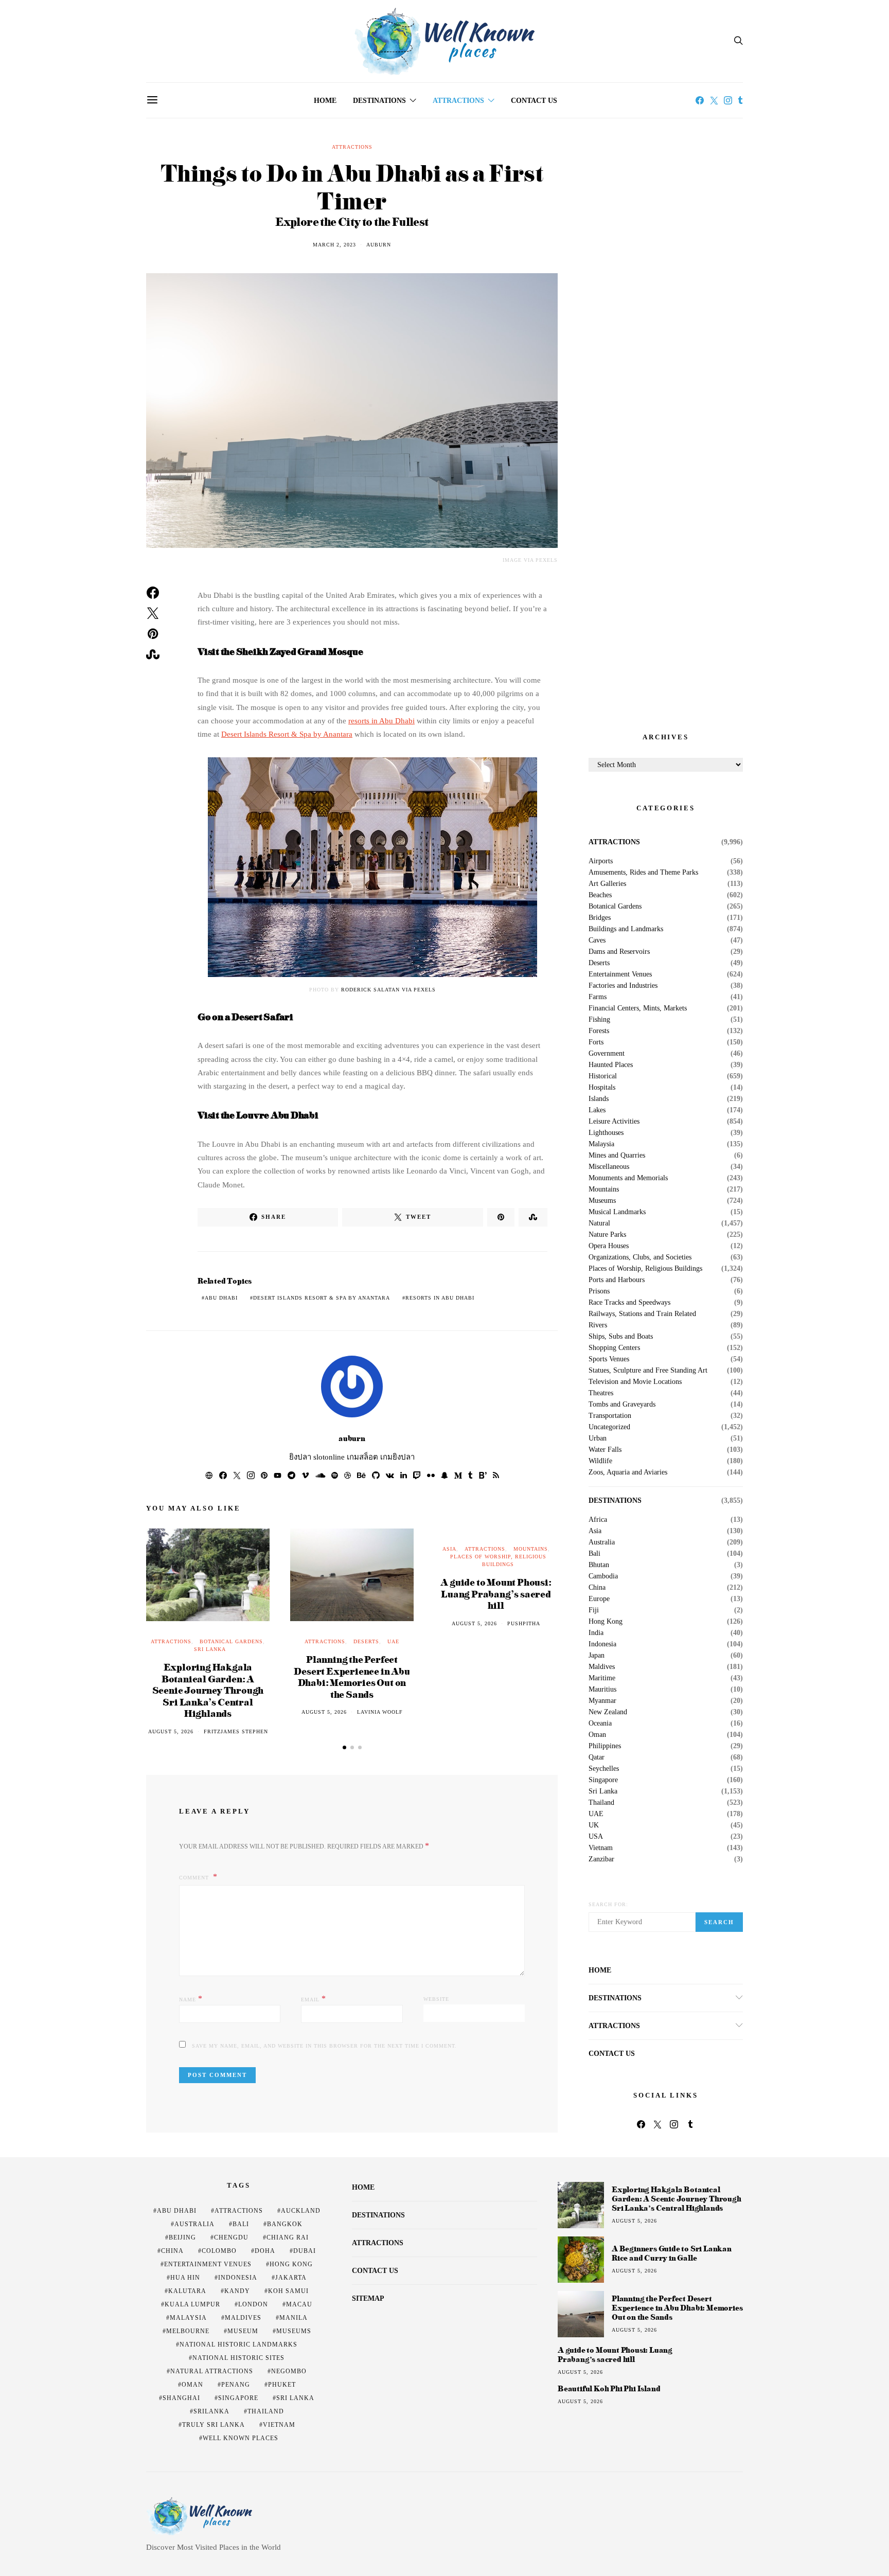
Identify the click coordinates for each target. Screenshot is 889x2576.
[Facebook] (700, 100)
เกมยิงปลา (397, 1457)
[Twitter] (714, 100)
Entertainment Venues (620, 974)
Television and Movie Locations (635, 1382)
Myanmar (602, 1701)
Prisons (599, 1291)
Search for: (608, 1904)
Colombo (219, 2251)
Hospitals (602, 1088)
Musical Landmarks (617, 1212)
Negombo (289, 2371)
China (597, 1588)
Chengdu (231, 2237)
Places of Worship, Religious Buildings (645, 1269)
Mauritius (602, 1690)
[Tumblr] (740, 100)
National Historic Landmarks (238, 2344)
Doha (265, 2251)
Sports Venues (609, 1359)
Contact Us (534, 101)
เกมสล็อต (362, 1457)
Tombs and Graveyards (622, 1405)
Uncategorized (609, 1427)
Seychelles (604, 1769)
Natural (599, 1223)
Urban (598, 1438)
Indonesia (602, 1644)
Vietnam (601, 1848)
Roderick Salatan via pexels (388, 990)
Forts (596, 1042)
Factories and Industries (623, 986)
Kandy (237, 2291)
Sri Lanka (210, 1649)
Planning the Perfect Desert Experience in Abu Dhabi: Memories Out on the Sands (352, 1676)
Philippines (605, 1746)
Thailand (601, 1803)
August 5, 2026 (171, 1731)
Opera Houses (609, 1246)
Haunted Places (611, 1065)
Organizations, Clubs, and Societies (640, 1257)
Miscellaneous (609, 1167)
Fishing (599, 1020)
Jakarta (291, 2278)
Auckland (301, 2211)
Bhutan (599, 1565)
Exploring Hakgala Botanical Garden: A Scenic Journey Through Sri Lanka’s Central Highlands (208, 1690)
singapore (238, 2398)
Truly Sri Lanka (214, 2425)
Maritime (602, 1678)
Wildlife (600, 1461)
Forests (599, 1031)
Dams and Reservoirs (619, 952)
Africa (598, 1520)
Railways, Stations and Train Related (642, 1314)
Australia (602, 1542)
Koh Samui (288, 2291)
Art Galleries (607, 884)
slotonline (329, 1457)
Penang (236, 2385)
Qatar (597, 1757)
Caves (597, 940)
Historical (603, 1076)
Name (191, 1998)
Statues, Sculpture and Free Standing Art (648, 1371)
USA (596, 1837)
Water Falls (605, 1450)
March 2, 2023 (334, 245)
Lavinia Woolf (380, 1712)
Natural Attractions (212, 2371)
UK (594, 1825)
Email (314, 1998)
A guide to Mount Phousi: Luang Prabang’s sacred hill (496, 1593)
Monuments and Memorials (628, 1178)
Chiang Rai (288, 2237)
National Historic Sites (238, 2358)
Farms (598, 997)
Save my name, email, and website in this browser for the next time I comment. (324, 2046)
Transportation (610, 1416)
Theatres (601, 1393)
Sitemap (368, 2298)
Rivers (598, 1325)
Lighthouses (606, 1133)
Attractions (458, 101)
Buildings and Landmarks (626, 929)
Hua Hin (185, 2278)
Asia (449, 1549)
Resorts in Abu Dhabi (440, 1298)
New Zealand (608, 1712)
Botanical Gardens (231, 1641)
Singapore (603, 1780)
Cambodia (603, 1576)
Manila (294, 2318)
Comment (195, 1878)
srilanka (211, 2411)
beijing (182, 2237)
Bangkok (285, 2224)
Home (325, 101)
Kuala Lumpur (192, 2304)
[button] (344, 1747)
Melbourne (188, 2331)
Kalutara (187, 2291)
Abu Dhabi (221, 1298)
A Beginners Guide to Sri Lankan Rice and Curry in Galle (672, 2253)
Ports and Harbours (617, 1280)
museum (243, 2331)
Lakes (597, 1110)
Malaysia (601, 1144)
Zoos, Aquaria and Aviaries (628, 1472)
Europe (599, 1599)
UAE (393, 1641)
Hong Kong (606, 1622)
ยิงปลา (300, 1457)
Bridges (600, 918)
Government (607, 1054)
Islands (599, 1099)
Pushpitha (524, 1623)
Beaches (600, 895)
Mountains (531, 1549)
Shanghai (181, 2398)
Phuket (282, 2385)
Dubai (305, 2251)
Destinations (379, 101)
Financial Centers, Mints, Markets (638, 1008)
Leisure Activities (614, 1122)
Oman (597, 1735)
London (253, 2304)
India (596, 1633)
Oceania (600, 1724)
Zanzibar (601, 1859)
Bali (594, 1554)
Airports (601, 861)
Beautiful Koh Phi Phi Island (609, 2389)
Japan (597, 1656)
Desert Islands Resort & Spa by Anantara (287, 734)
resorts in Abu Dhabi (381, 721)
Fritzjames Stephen (236, 1731)
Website (436, 1999)
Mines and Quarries (617, 1156)
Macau (299, 2304)
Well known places (241, 2438)
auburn (379, 245)
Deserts (366, 1641)
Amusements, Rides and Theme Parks (643, 873)
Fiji (594, 1610)
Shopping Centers (614, 1348)
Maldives (602, 1667)
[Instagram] (728, 100)
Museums (602, 1201)
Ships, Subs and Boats (621, 1337)
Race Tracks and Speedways (629, 1303)
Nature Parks (607, 1235)
